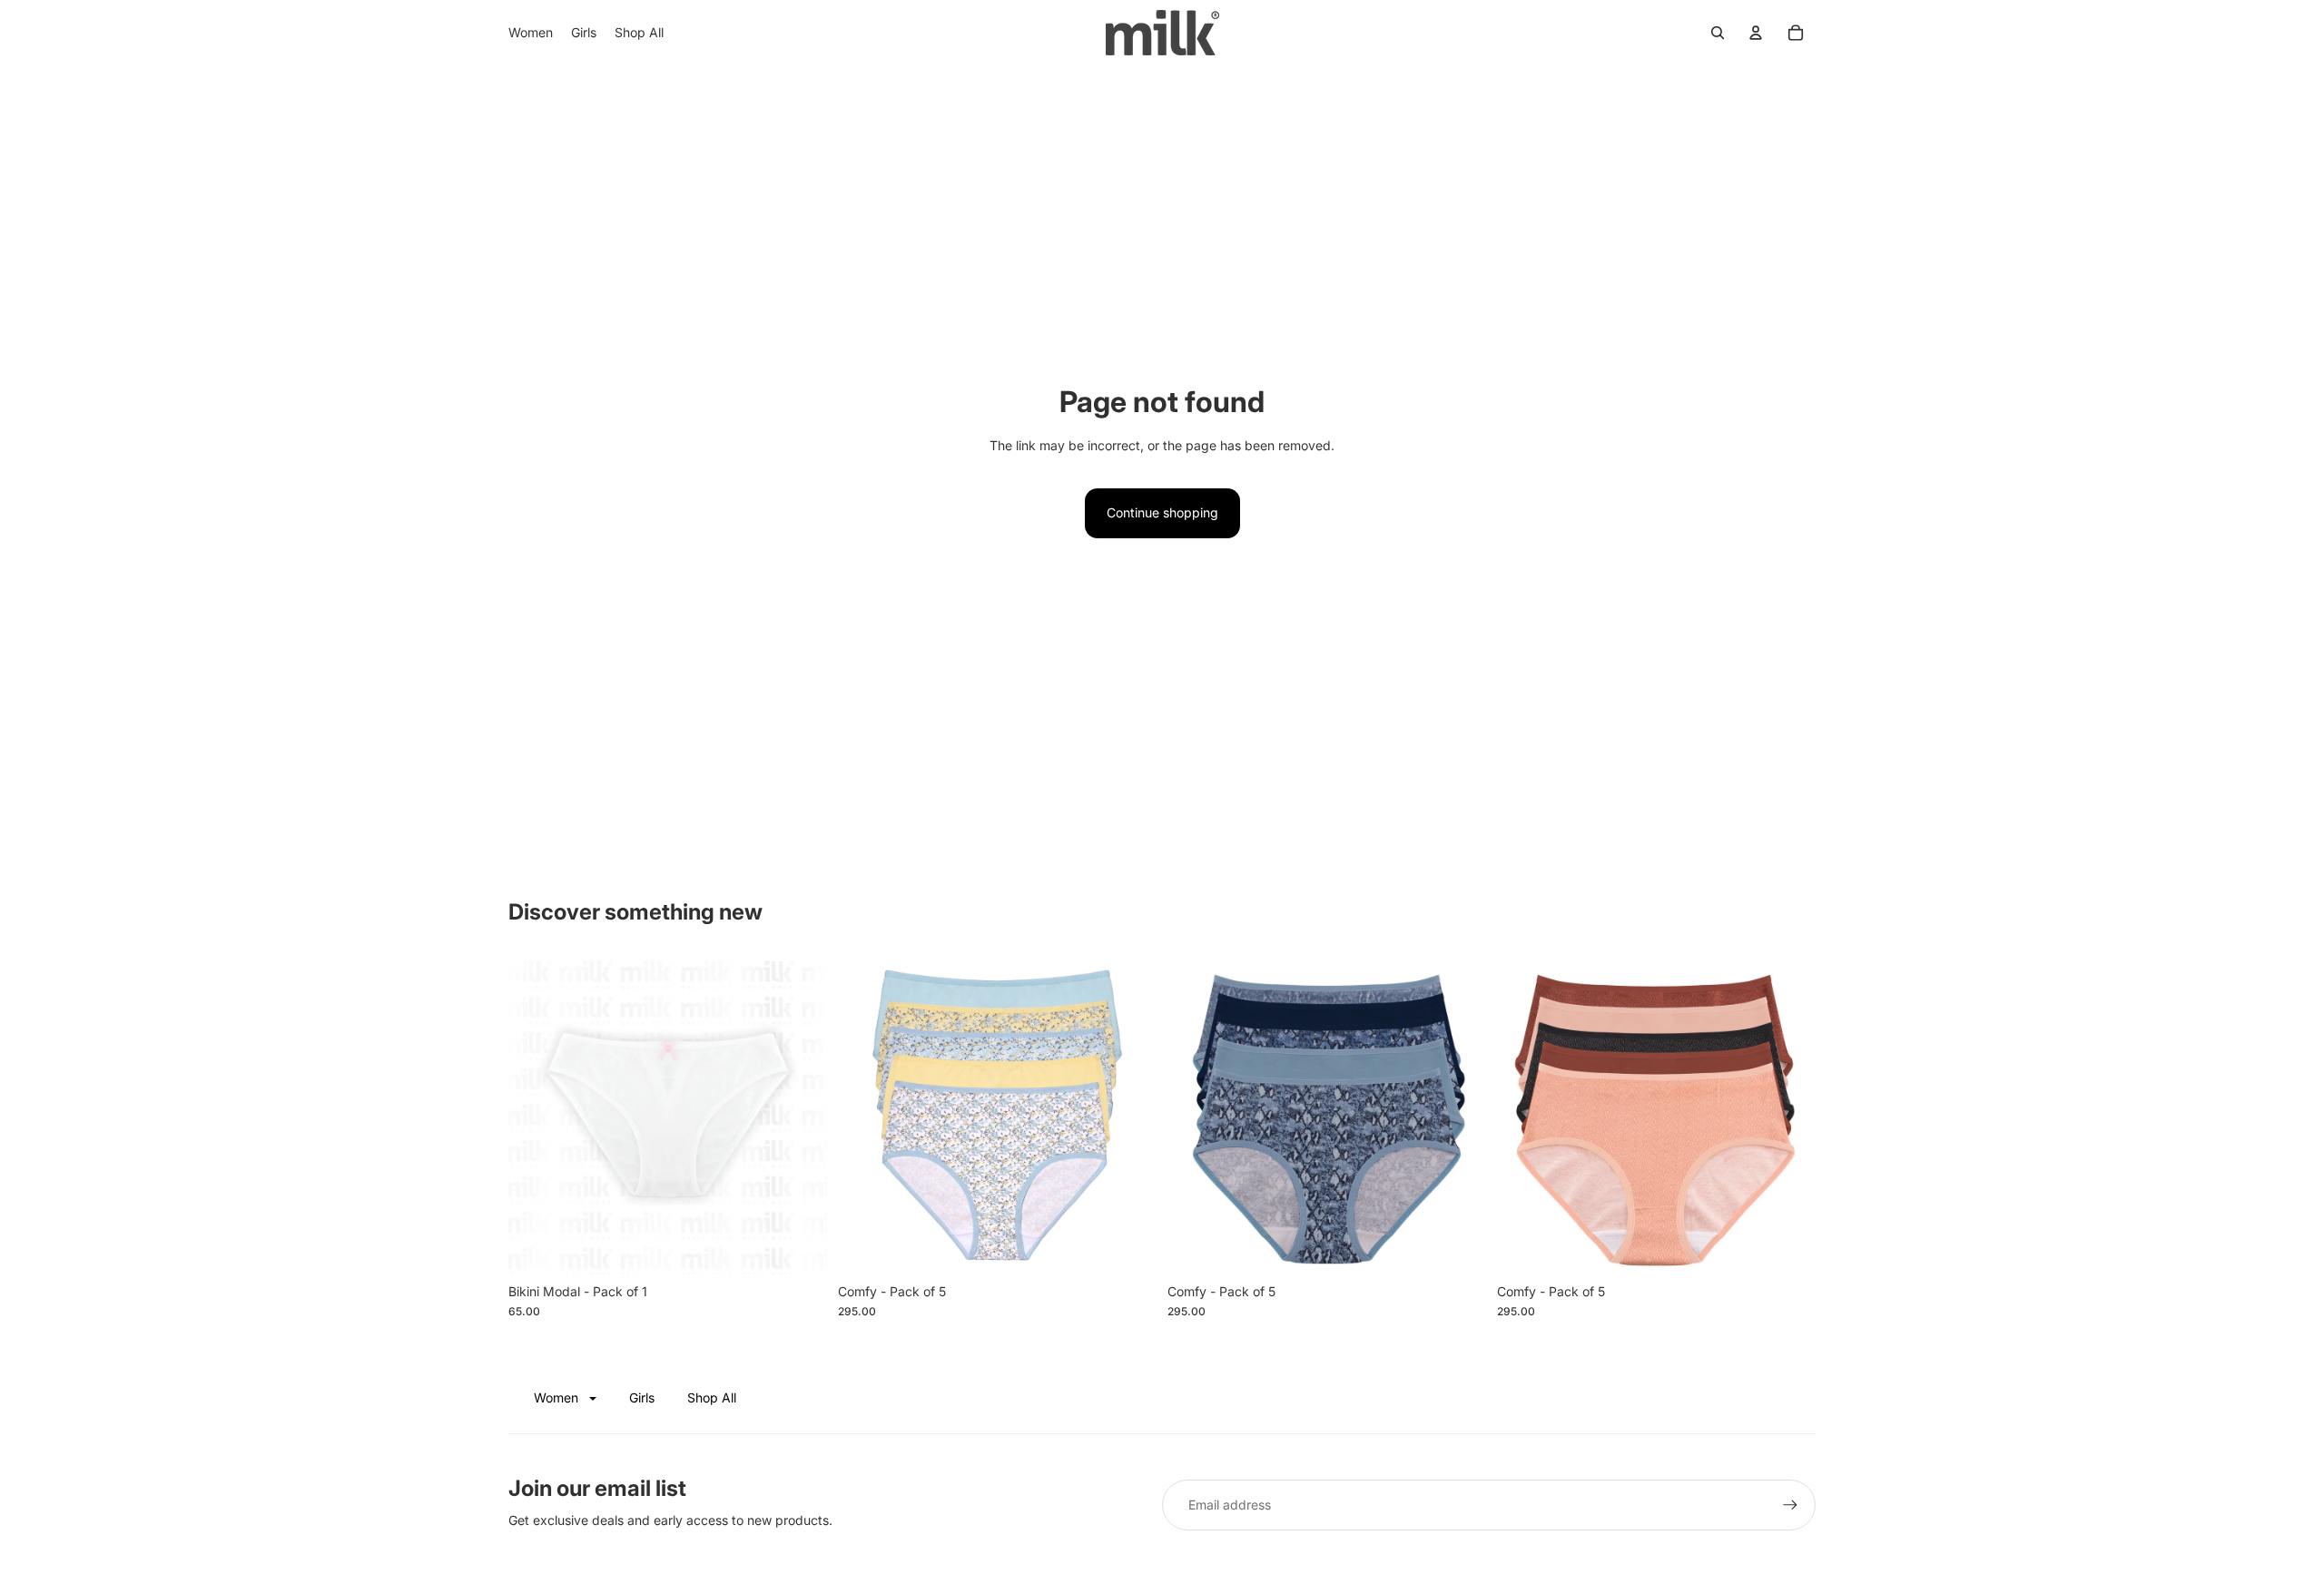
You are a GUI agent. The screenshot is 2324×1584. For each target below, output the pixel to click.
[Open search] (1718, 33)
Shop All (712, 1397)
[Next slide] (1129, 1115)
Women (558, 1397)
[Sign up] (1790, 1505)
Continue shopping (1162, 512)
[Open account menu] (1756, 33)
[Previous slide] (865, 1115)
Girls (642, 1397)
